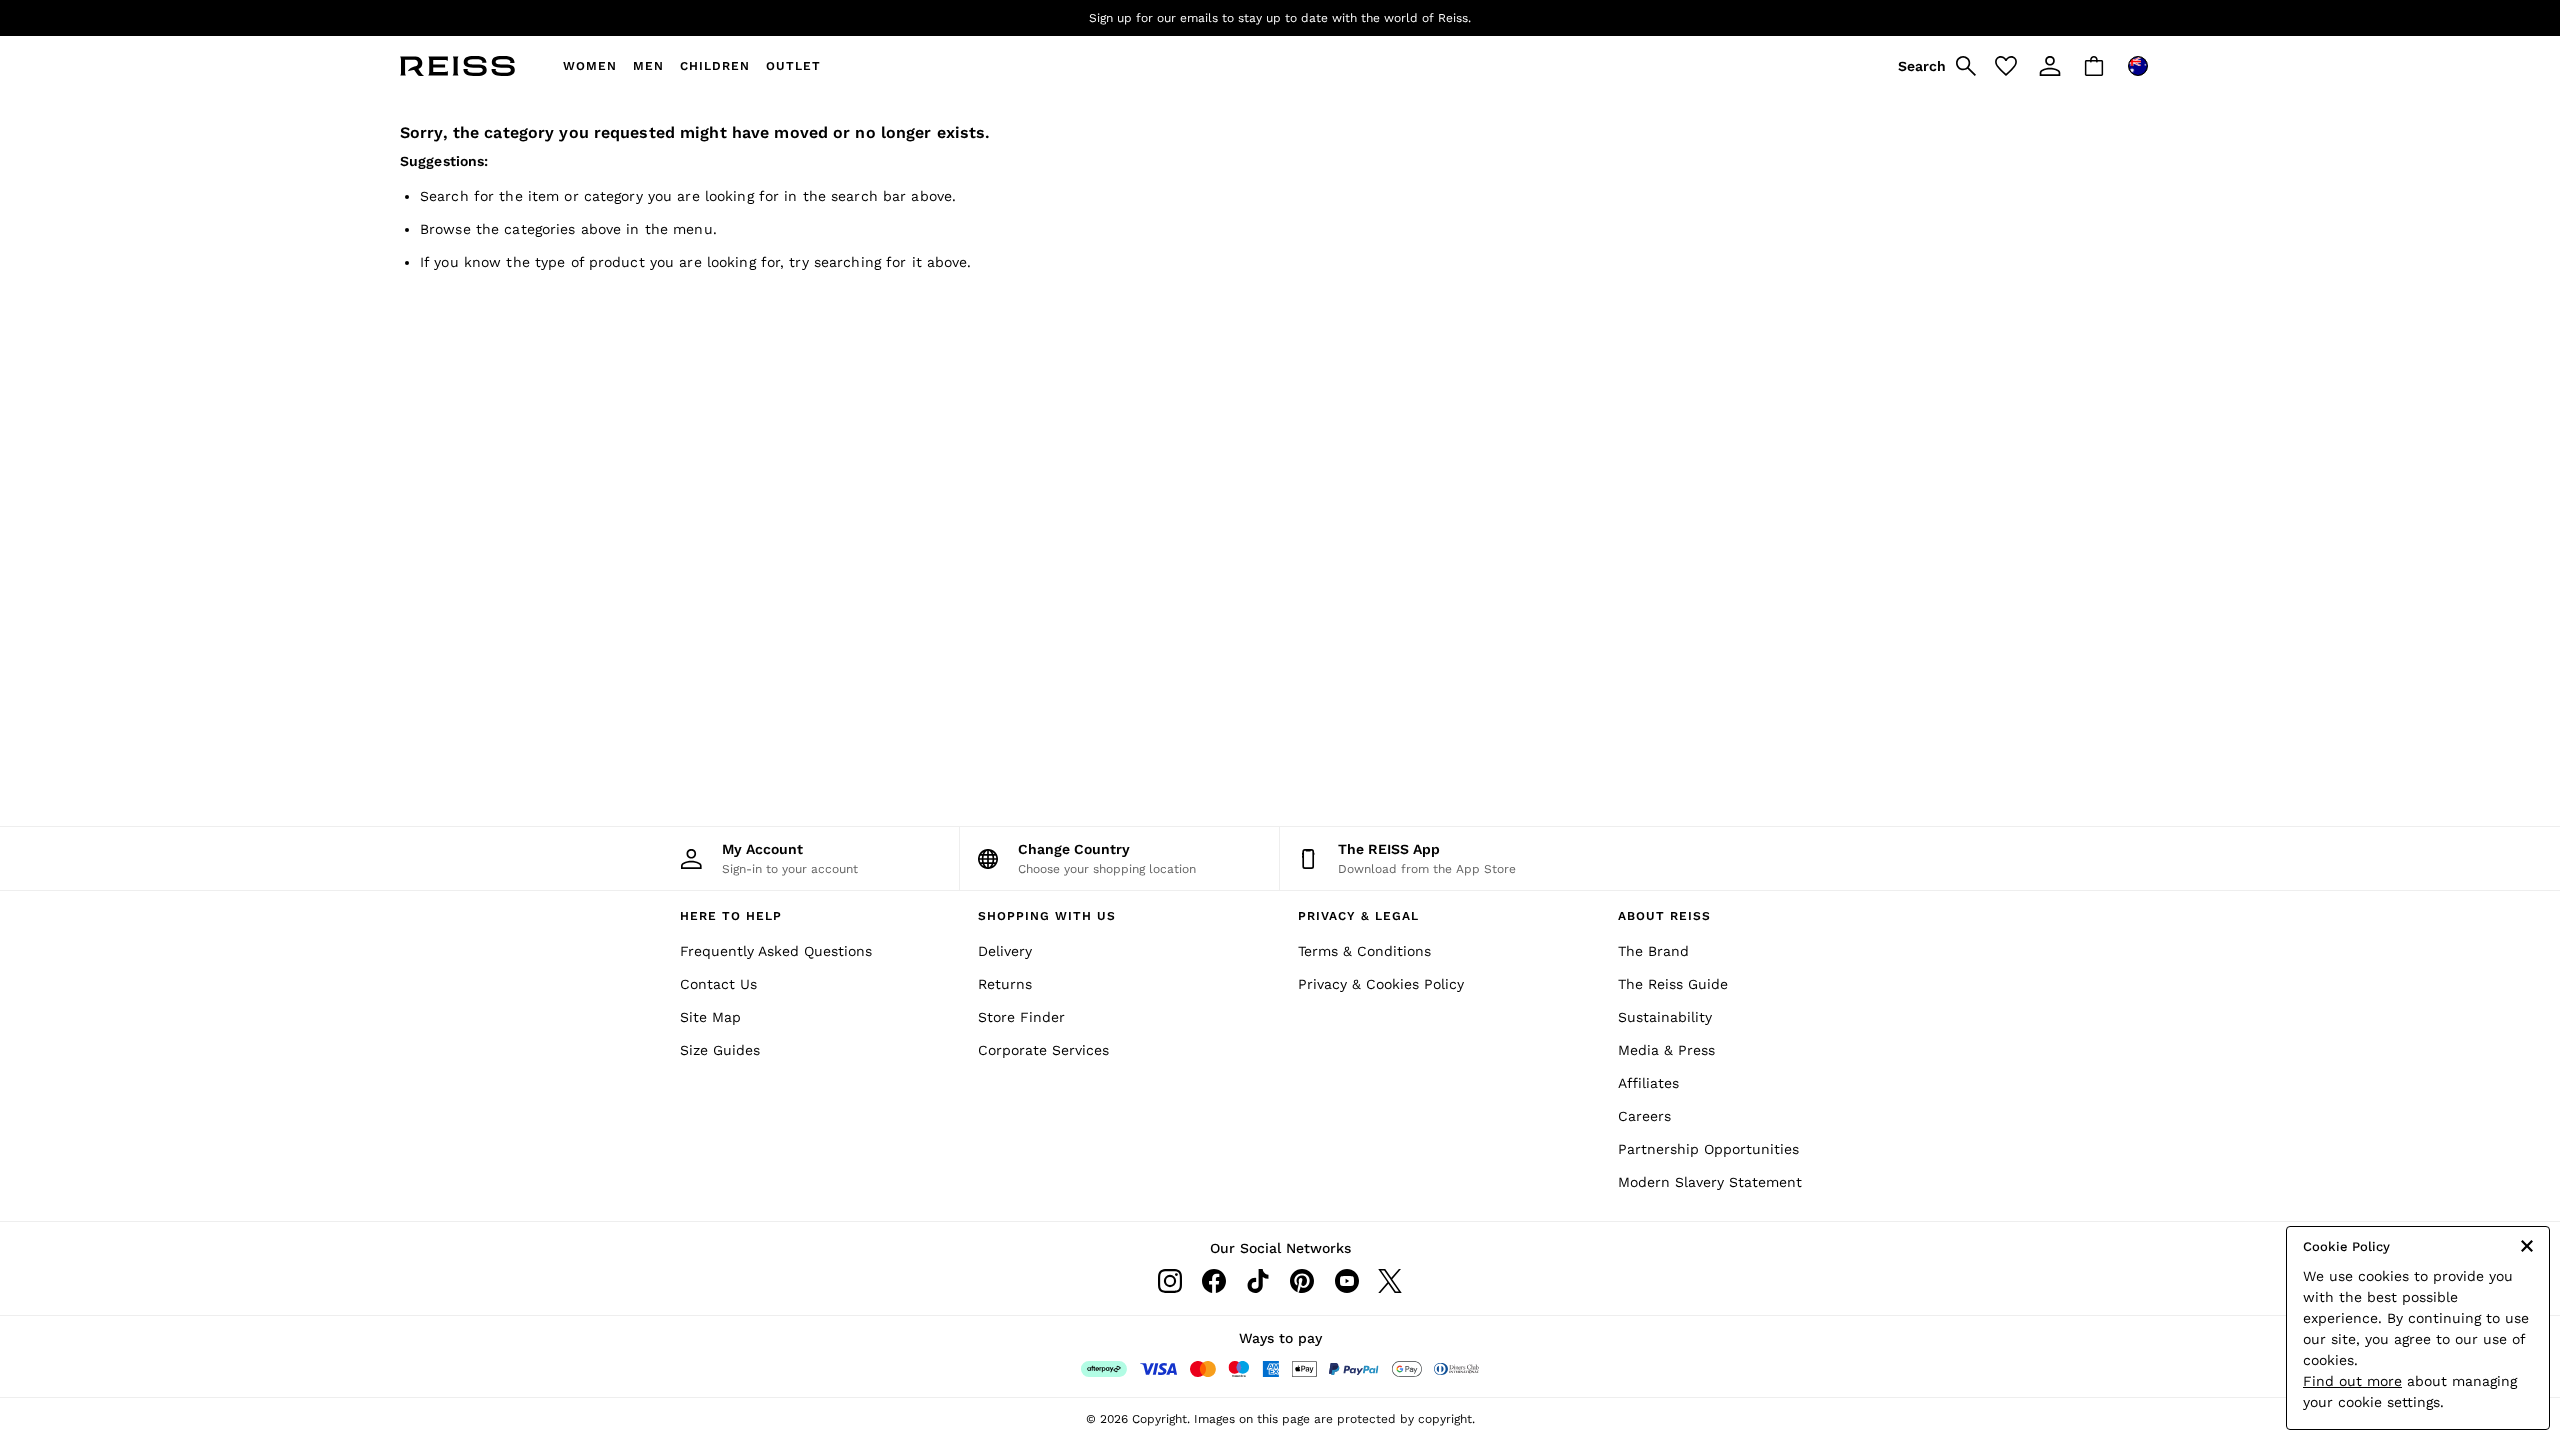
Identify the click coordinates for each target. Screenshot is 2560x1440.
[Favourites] (2006, 66)
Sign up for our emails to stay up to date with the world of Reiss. (1280, 18)
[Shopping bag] (2094, 66)
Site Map (710, 1017)
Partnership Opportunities (1708, 1149)
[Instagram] (1170, 1281)
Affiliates (1648, 1083)
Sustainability (1665, 1017)
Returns (1005, 984)
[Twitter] (1390, 1281)
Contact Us (718, 984)
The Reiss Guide (1673, 984)
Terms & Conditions (1364, 951)
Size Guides (720, 1050)
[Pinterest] (1302, 1281)
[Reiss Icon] (457, 66)
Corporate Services (1043, 1050)
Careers (1644, 1116)
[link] (1934, 66)
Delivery (1005, 951)
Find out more (2352, 1381)
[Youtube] (1346, 1281)
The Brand (1653, 951)
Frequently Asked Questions (776, 951)
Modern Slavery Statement (1710, 1182)
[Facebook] (1214, 1281)
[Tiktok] (1258, 1281)
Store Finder (1021, 1017)
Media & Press (1666, 1050)
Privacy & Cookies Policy (1381, 984)
